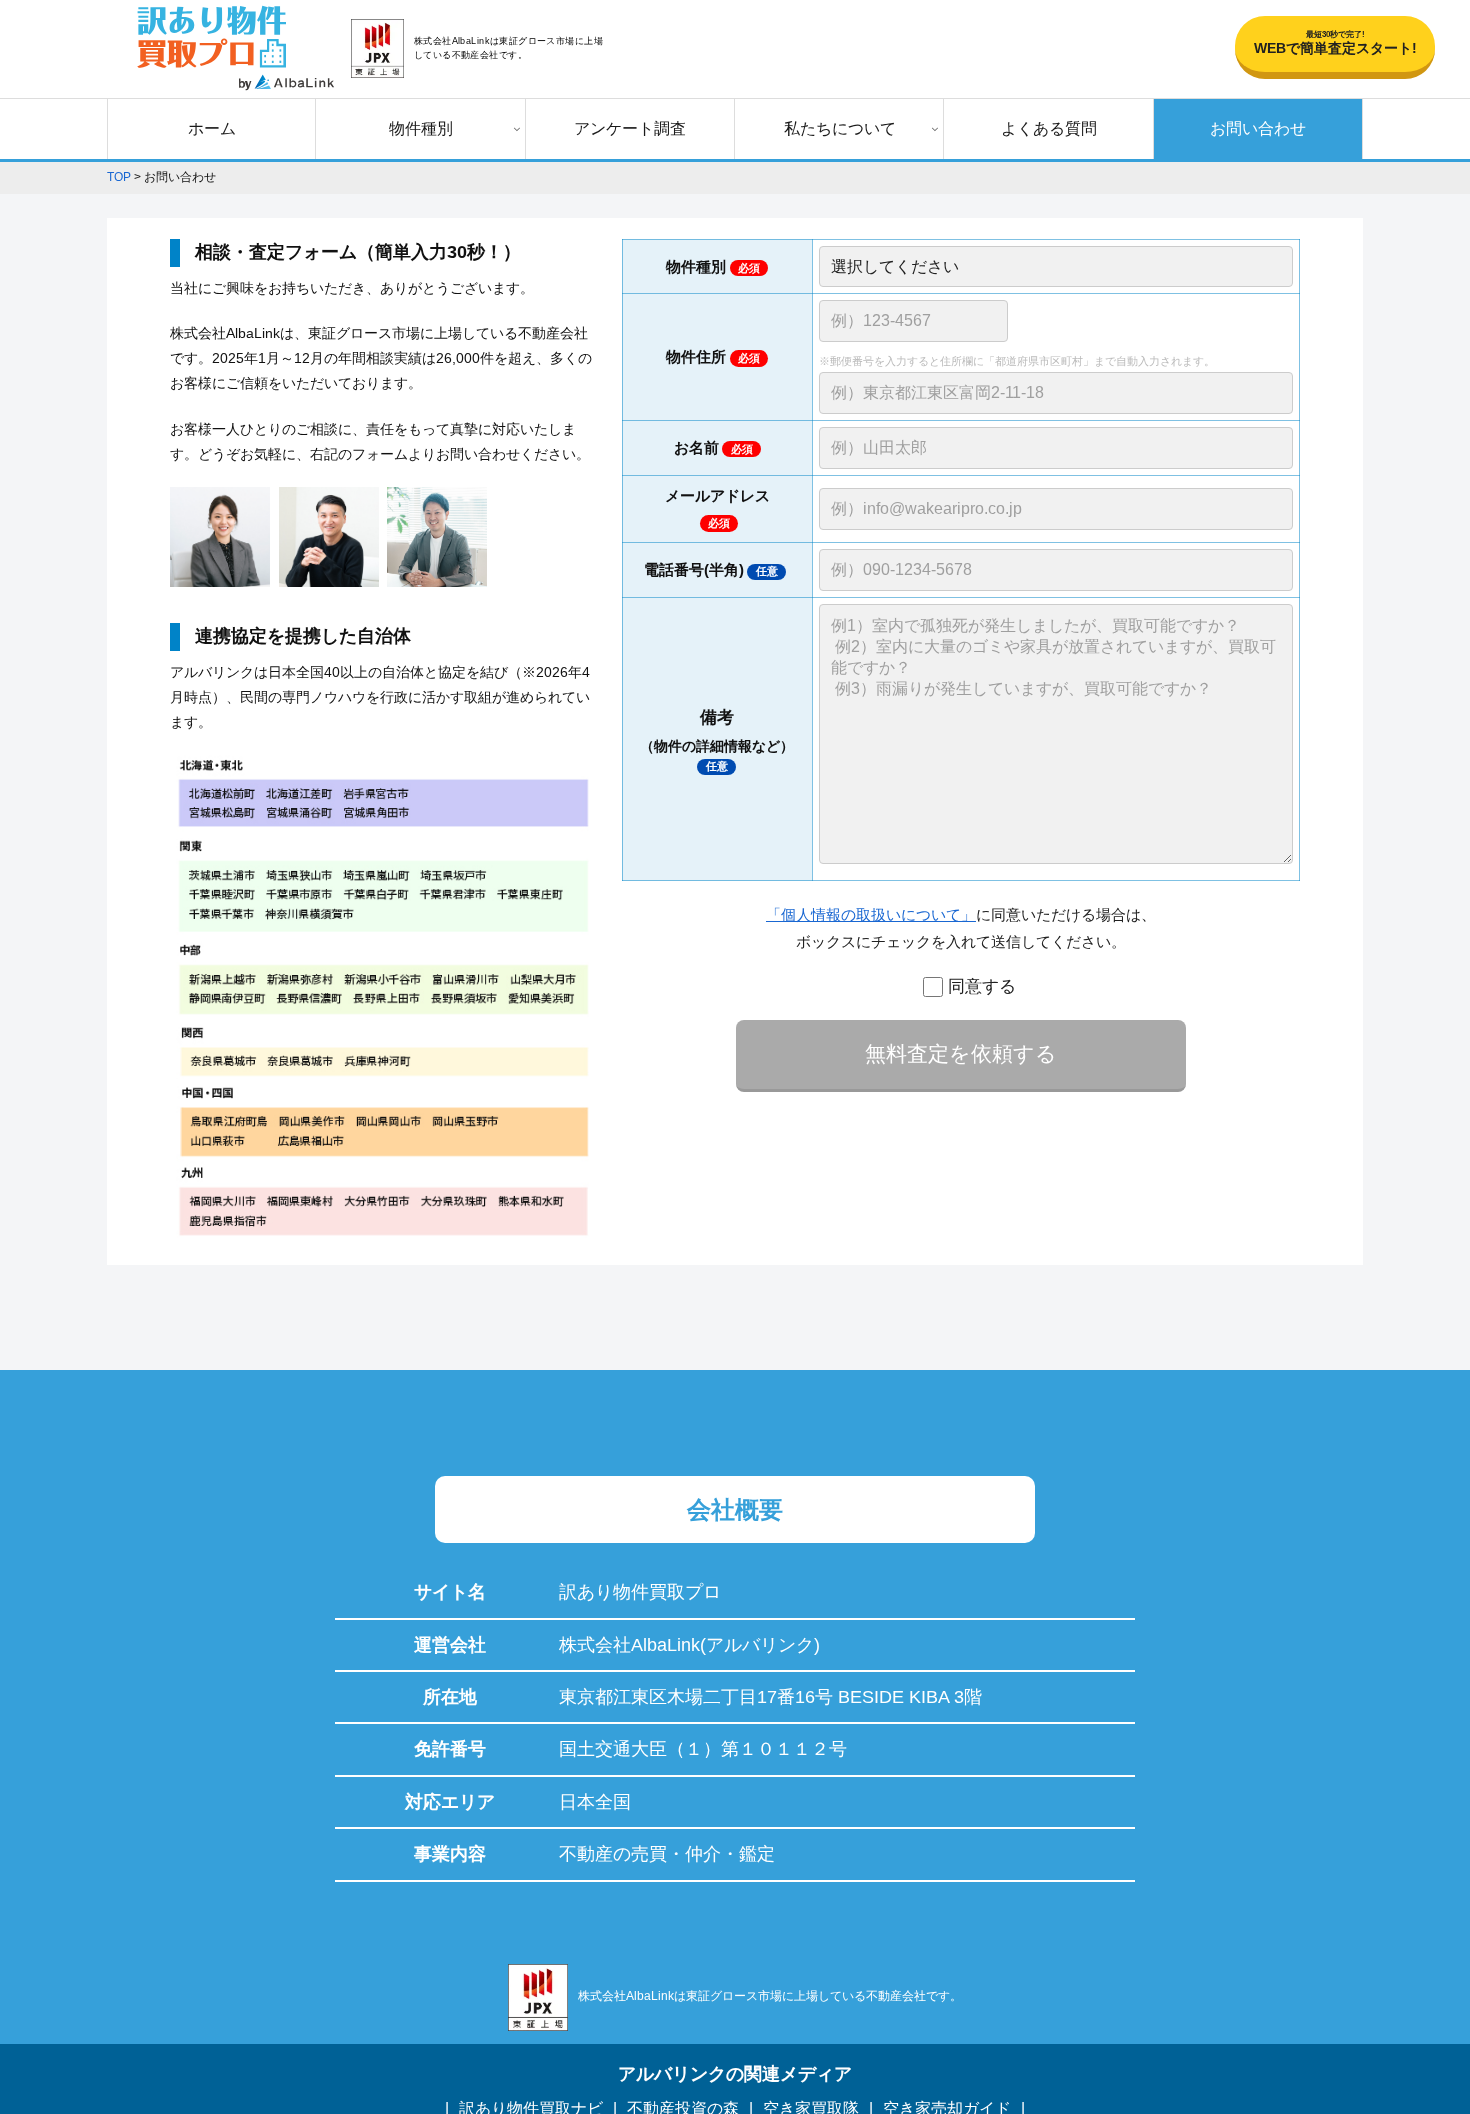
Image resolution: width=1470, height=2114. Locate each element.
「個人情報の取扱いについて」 (871, 914)
